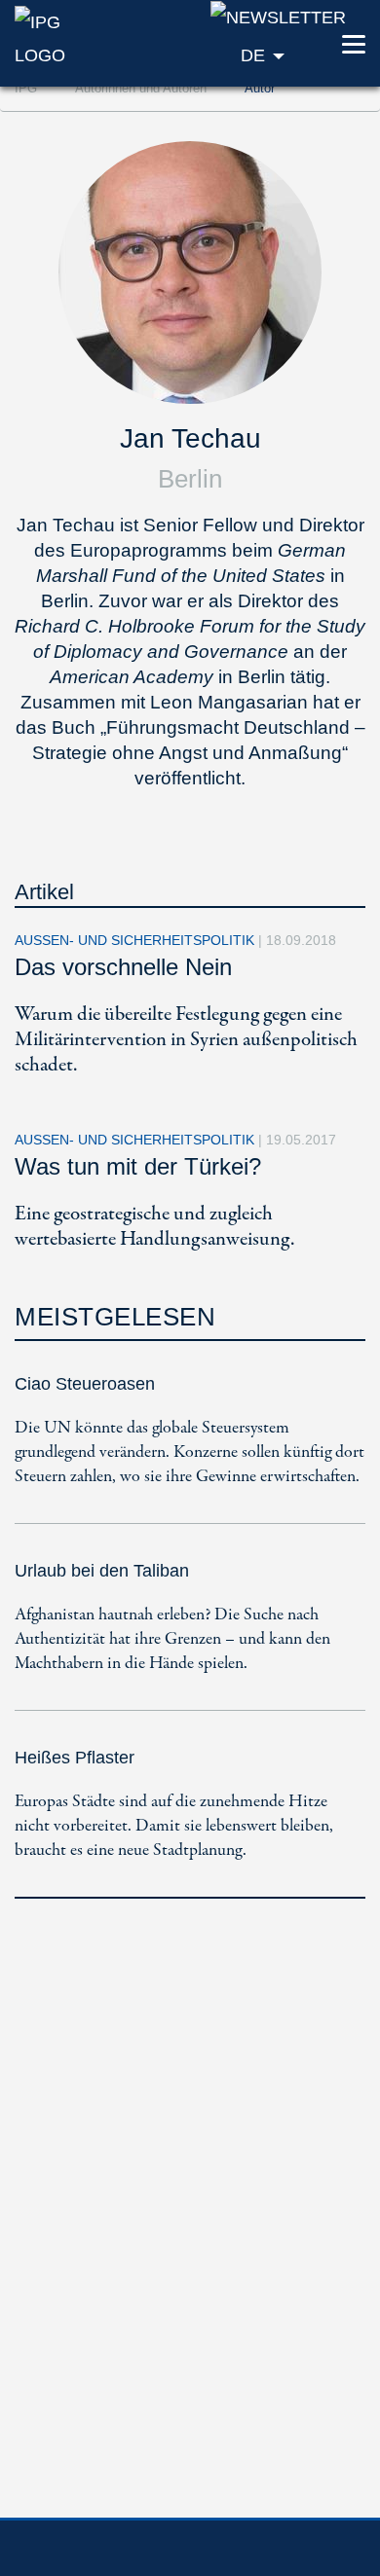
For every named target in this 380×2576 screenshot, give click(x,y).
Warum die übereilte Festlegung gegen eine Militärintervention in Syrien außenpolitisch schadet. (186, 1040)
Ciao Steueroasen (85, 1384)
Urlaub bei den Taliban (102, 1571)
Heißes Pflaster (75, 1758)
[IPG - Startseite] (63, 37)
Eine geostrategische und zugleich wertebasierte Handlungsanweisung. (154, 1227)
